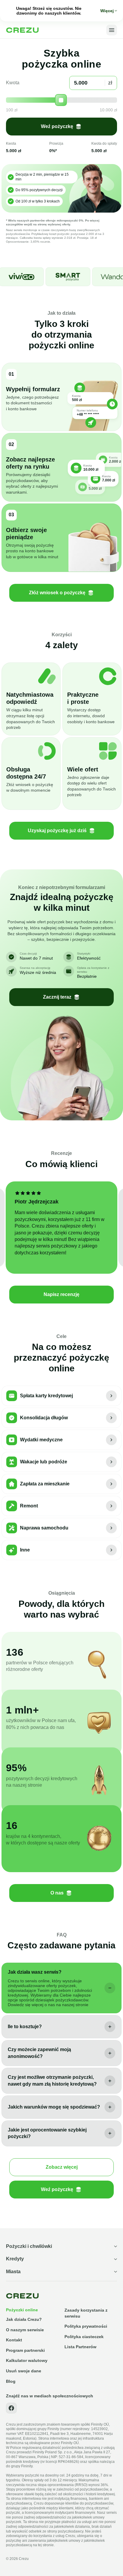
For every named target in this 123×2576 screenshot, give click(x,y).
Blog (11, 2381)
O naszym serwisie (25, 2330)
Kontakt (14, 2340)
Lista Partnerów (80, 2347)
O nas (57, 1893)
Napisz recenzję (61, 1294)
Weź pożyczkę (57, 126)
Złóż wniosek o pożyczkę (57, 593)
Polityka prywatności (86, 2326)
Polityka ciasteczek (84, 2337)
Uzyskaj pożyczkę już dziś (57, 831)
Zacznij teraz (57, 997)
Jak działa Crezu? (24, 2319)
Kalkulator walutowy (27, 2360)
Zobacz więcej (62, 2167)
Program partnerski (25, 2350)
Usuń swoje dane (24, 2371)
